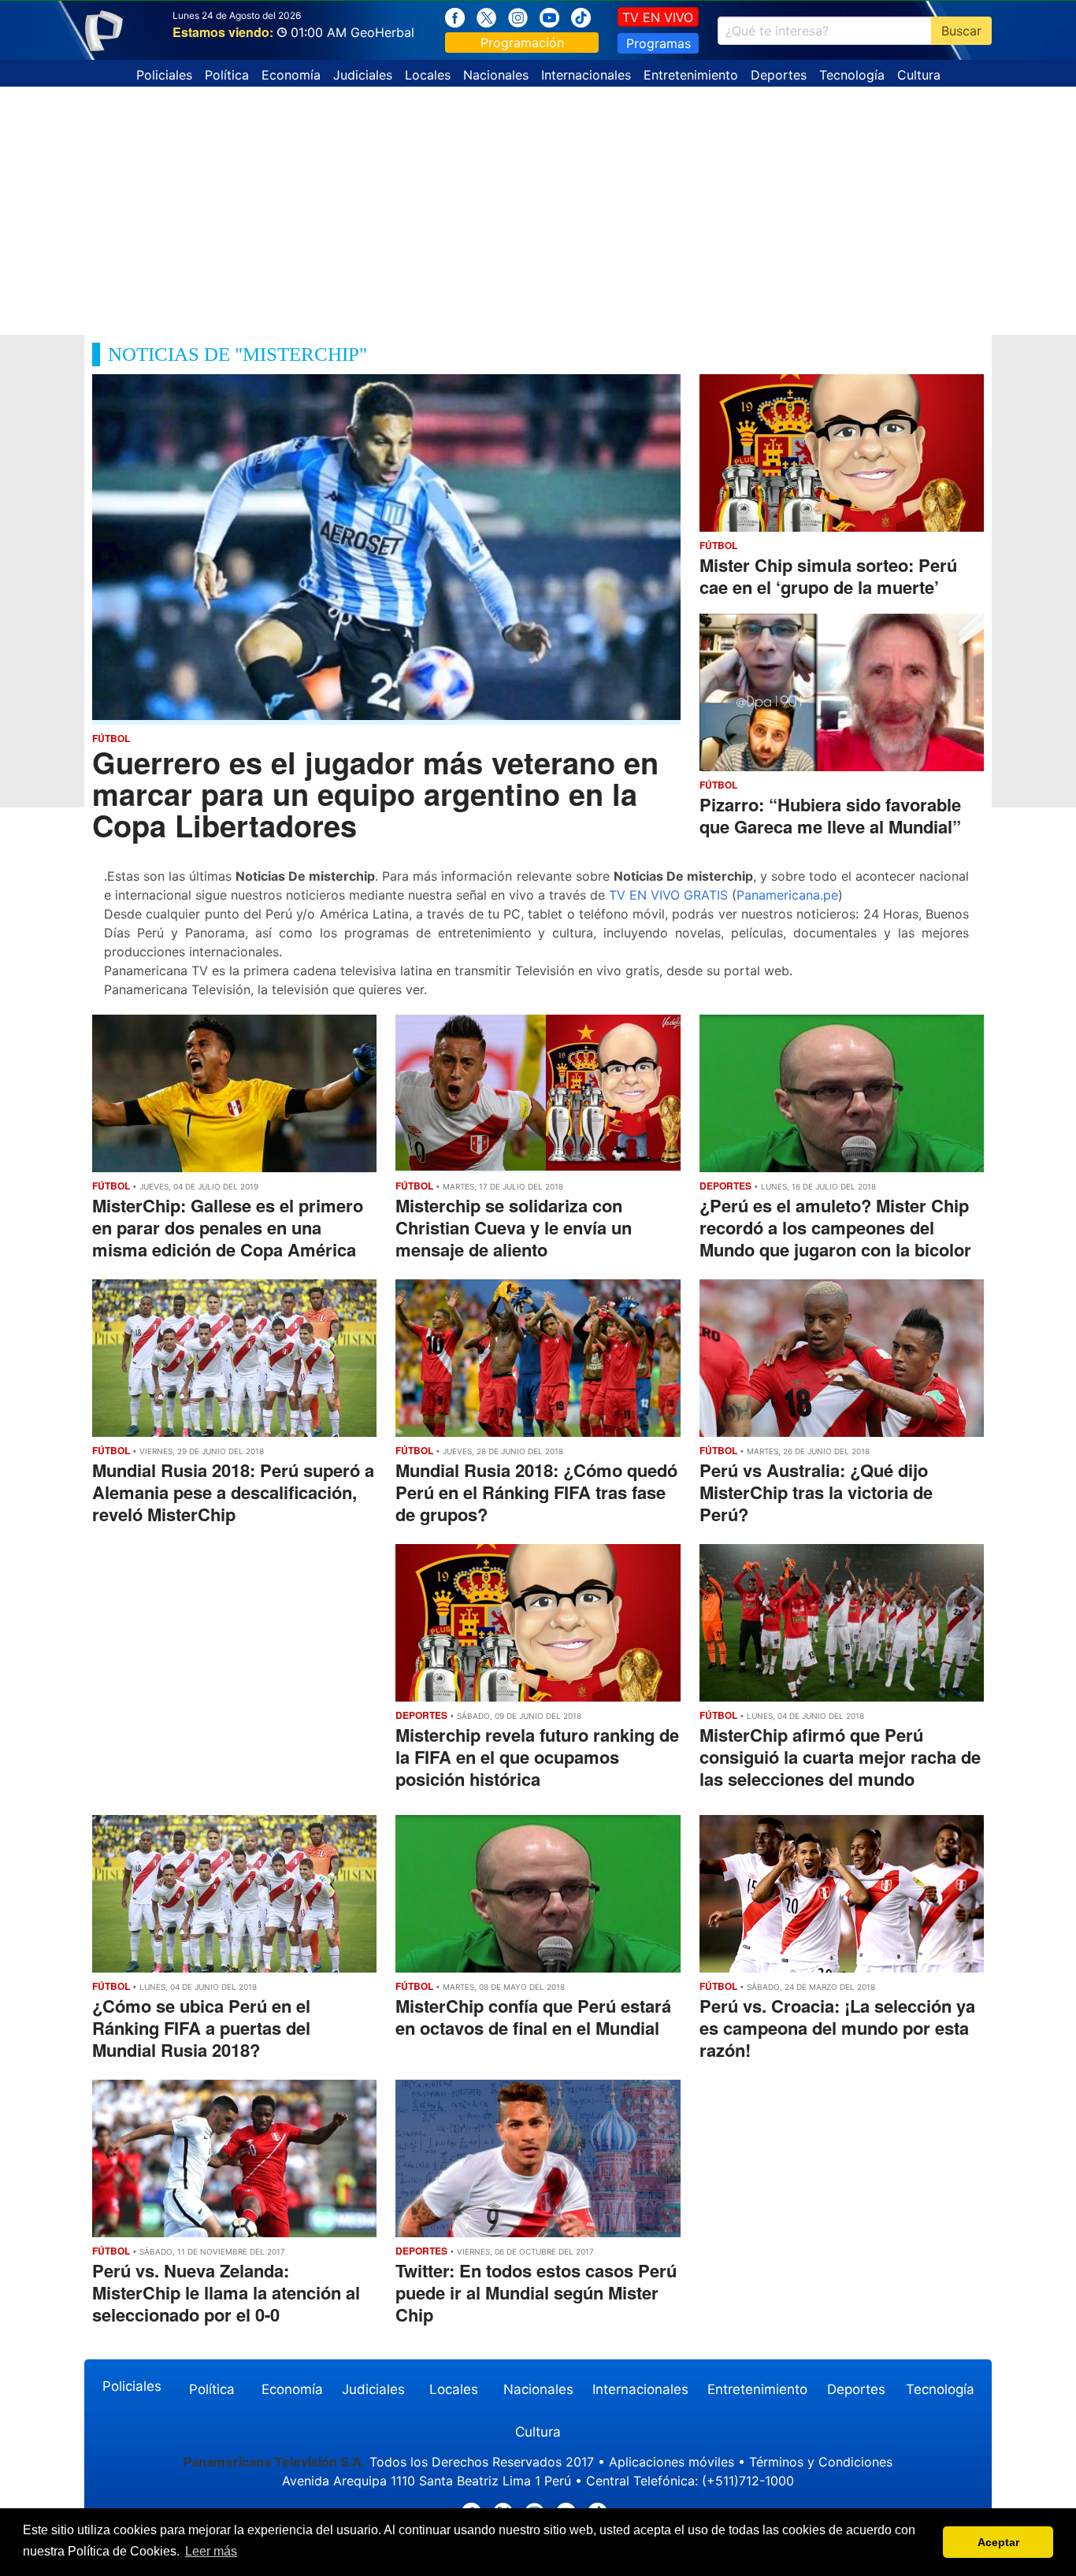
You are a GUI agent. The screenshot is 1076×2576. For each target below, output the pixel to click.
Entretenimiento (691, 75)
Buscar (961, 31)
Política (227, 75)
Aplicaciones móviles (672, 2462)
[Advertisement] (538, 205)
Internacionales (586, 75)
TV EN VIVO (658, 17)
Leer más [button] (211, 2551)
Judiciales (363, 75)
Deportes (779, 75)
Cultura (919, 75)
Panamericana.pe (787, 895)
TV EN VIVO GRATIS (668, 895)
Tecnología (852, 75)
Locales (428, 75)
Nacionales (496, 75)
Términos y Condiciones (821, 2462)
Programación (522, 43)
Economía (291, 75)
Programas (659, 43)
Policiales (164, 75)
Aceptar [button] (998, 2542)
